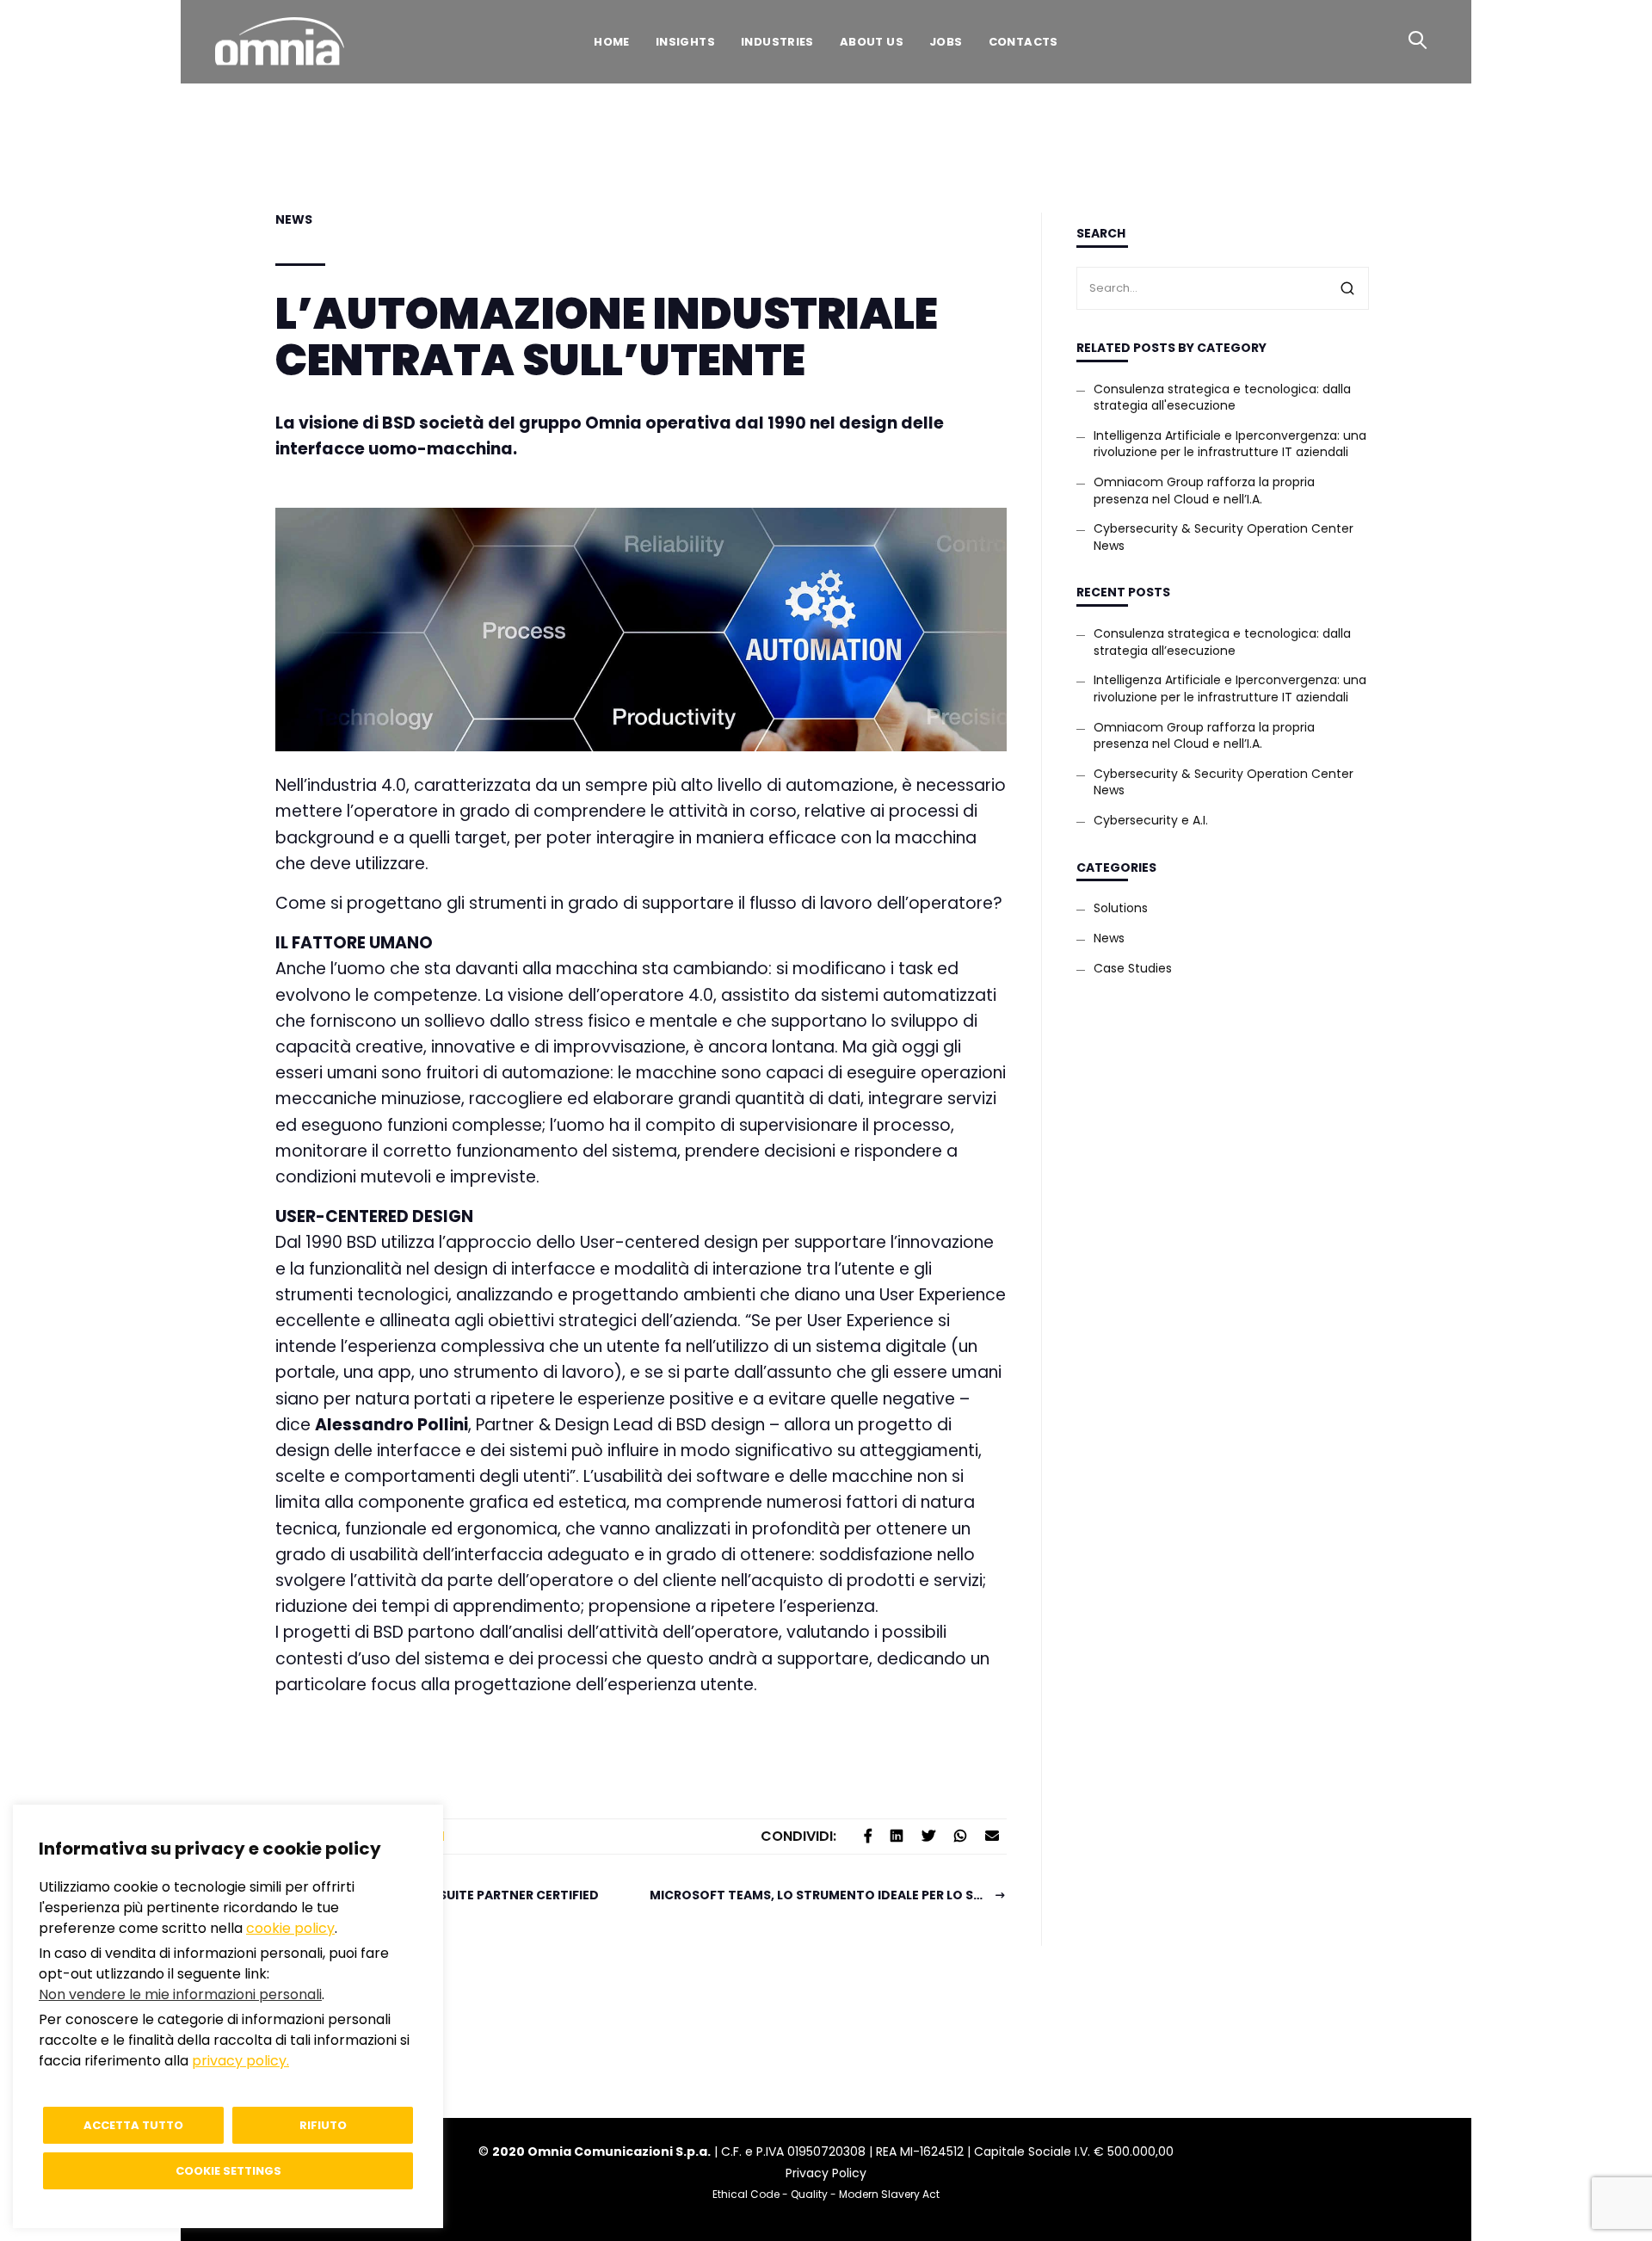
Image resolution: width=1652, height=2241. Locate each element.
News (294, 219)
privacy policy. (240, 2061)
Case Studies (1133, 968)
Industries (777, 42)
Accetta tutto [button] (133, 2125)
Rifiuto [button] (323, 2125)
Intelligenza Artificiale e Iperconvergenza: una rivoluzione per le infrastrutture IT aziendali (1230, 444)
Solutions (1121, 908)
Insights (685, 42)
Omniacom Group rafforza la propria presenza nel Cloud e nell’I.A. (1204, 491)
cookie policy (290, 1928)
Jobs (946, 42)
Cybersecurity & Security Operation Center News (1224, 537)
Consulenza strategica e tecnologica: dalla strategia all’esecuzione (1222, 642)
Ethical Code (746, 2194)
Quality (809, 2194)
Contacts (1023, 42)
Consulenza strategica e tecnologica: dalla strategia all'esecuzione (1222, 398)
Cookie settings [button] (228, 2171)
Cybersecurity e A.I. (1151, 820)
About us (872, 42)
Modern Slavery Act (889, 2194)
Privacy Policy (826, 2173)
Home (612, 42)
